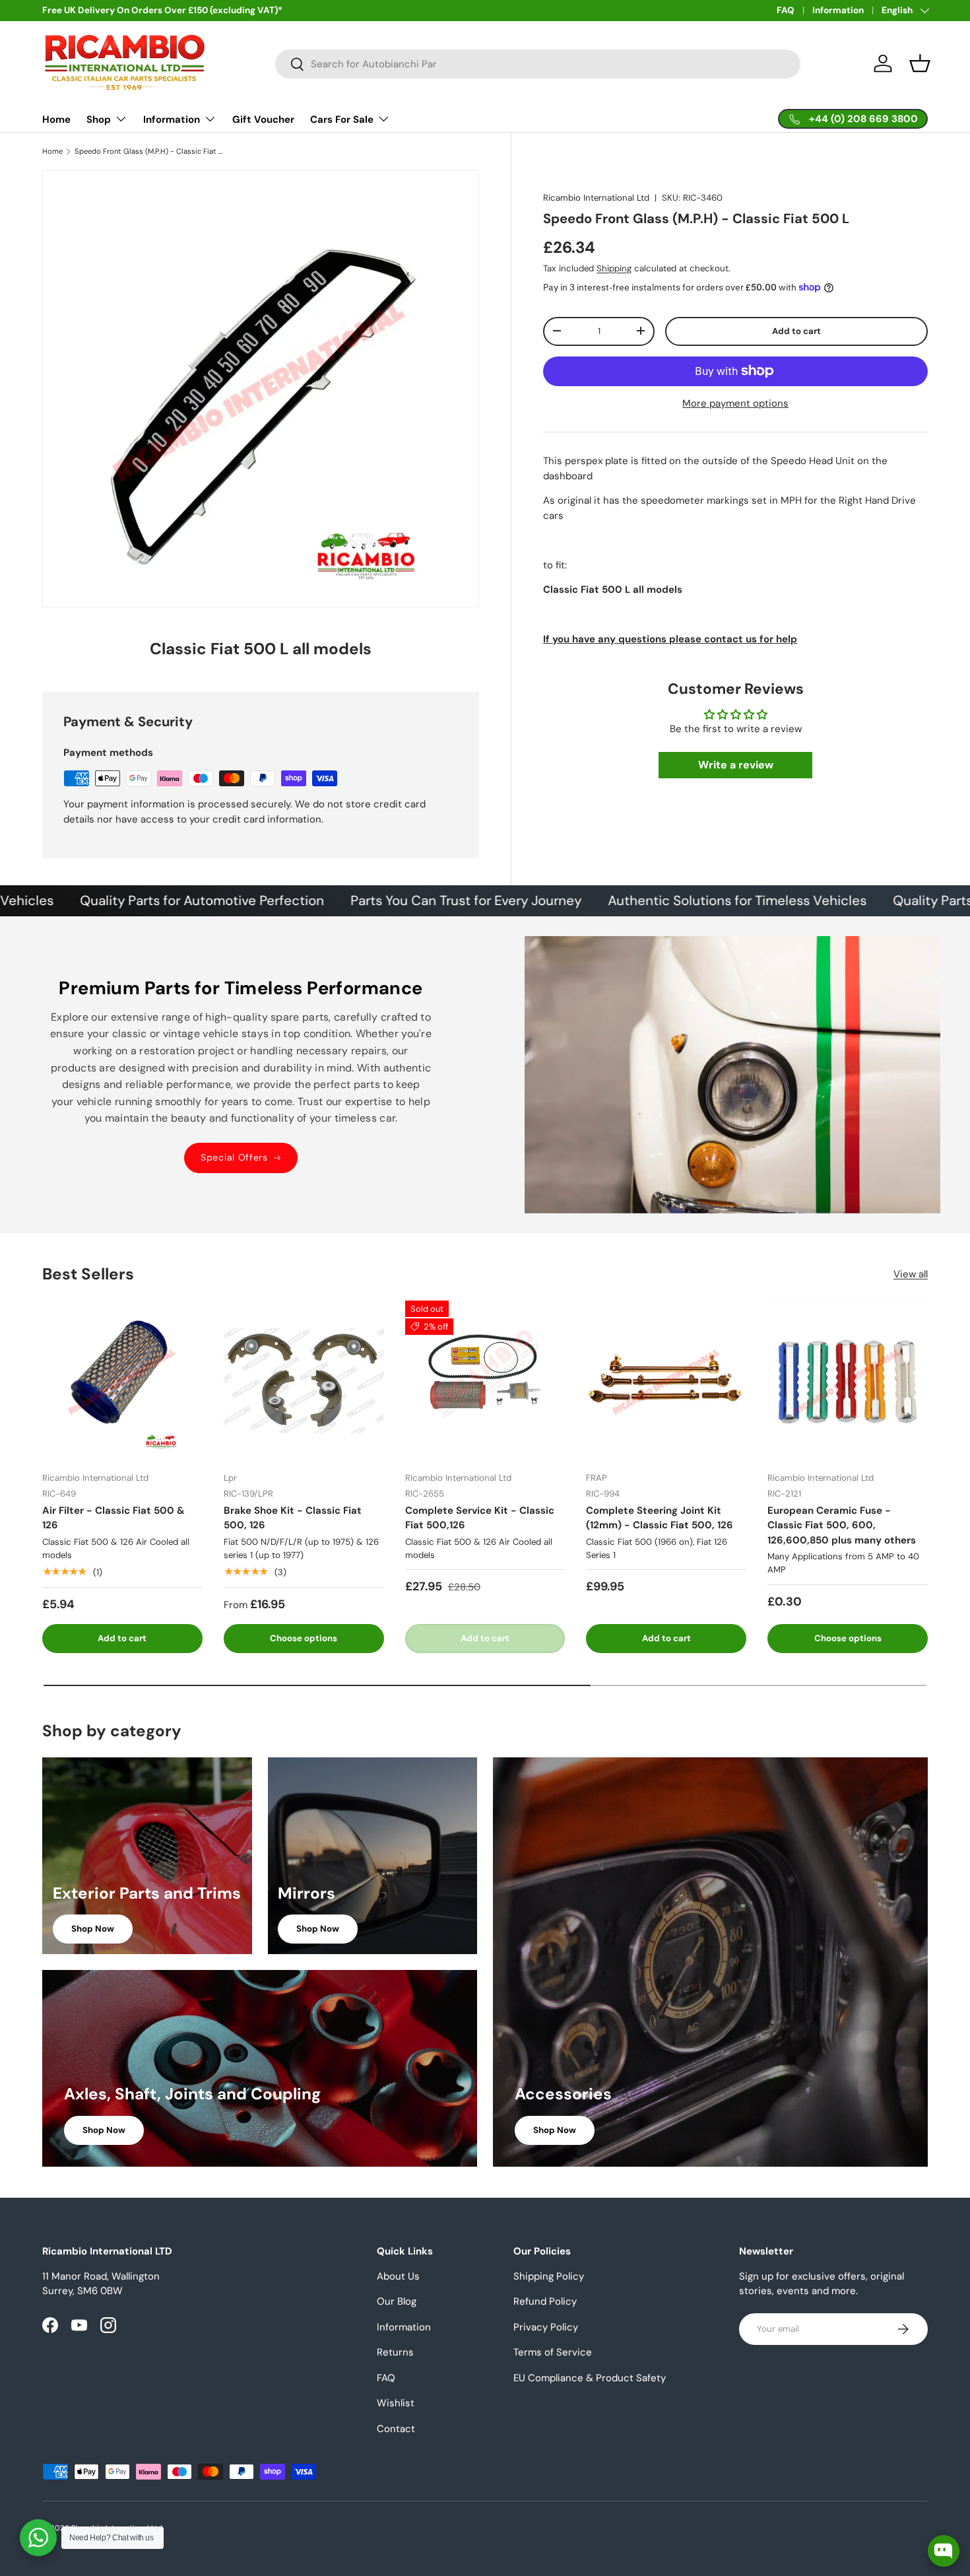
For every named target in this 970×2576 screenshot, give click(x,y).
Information (838, 10)
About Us (398, 2276)
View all (911, 1274)
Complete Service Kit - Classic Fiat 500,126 (480, 1518)
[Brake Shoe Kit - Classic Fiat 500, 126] (304, 1381)
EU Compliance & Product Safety (590, 2378)
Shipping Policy (549, 2276)
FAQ (786, 10)
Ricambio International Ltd (596, 198)
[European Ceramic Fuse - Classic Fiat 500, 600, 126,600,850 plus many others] (848, 1381)
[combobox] (538, 64)
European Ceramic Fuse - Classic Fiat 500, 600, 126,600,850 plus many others (842, 1525)
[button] (920, 63)
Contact (396, 2429)
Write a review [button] (736, 765)
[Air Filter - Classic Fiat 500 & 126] (122, 1381)
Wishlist (396, 2403)
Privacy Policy (546, 2327)
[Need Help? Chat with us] (38, 2538)
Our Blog (397, 2301)
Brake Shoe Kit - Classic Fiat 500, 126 (293, 1518)
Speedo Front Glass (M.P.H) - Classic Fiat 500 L (149, 152)
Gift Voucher (263, 119)
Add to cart (796, 331)
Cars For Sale (342, 119)
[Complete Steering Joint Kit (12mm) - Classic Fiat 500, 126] (666, 1381)
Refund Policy (545, 2301)
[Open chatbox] (944, 2551)
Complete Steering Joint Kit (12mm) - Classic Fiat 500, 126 (660, 1518)
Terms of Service (553, 2352)
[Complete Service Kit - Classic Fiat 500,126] (485, 1381)
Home (56, 119)
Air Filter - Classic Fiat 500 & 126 (113, 1518)
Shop (99, 119)
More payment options (735, 403)
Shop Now (93, 1929)
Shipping (614, 268)
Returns (395, 2352)
